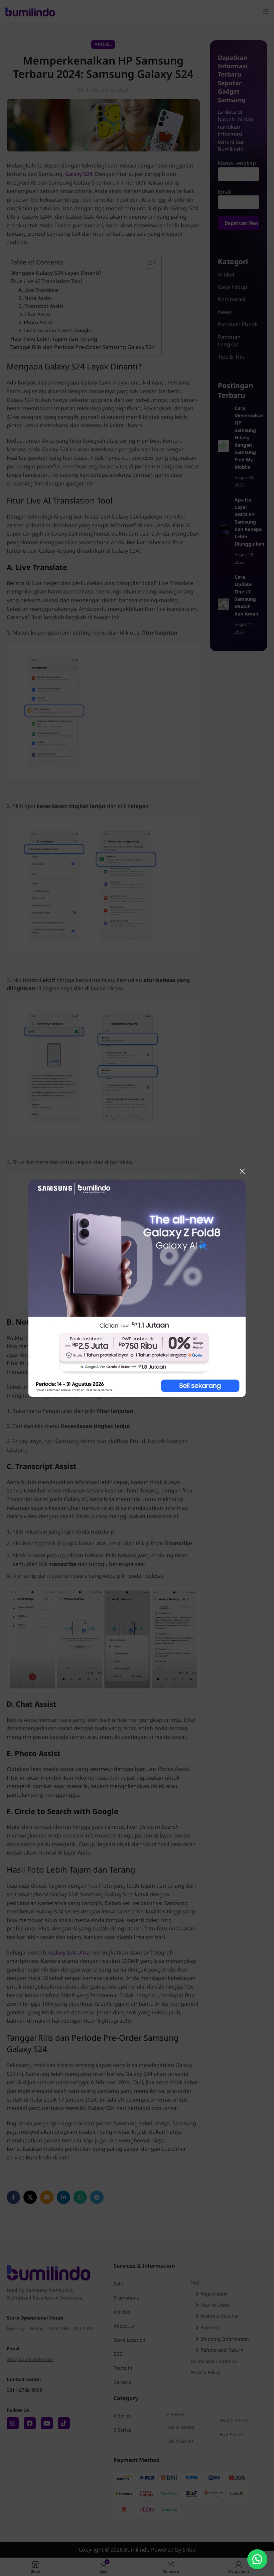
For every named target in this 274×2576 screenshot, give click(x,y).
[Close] (242, 1171)
